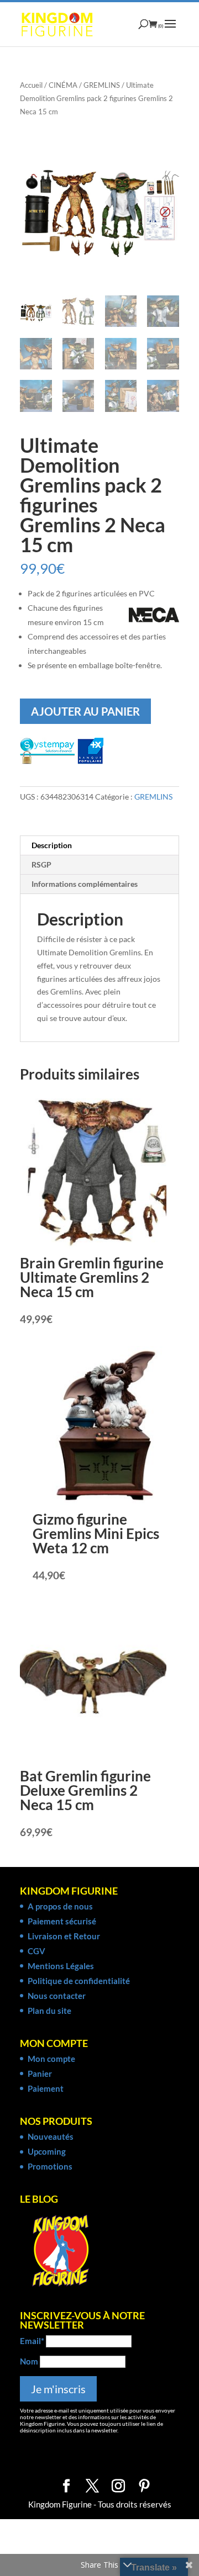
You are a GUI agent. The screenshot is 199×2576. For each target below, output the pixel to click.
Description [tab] (52, 845)
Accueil (31, 85)
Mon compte (51, 2059)
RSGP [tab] (41, 864)
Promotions (50, 2166)
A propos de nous (60, 1906)
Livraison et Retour (64, 1936)
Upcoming (47, 2151)
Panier (40, 2074)
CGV (36, 1951)
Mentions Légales (61, 1966)
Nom (29, 2361)
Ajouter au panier (85, 711)
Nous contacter (57, 1996)
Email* (32, 2341)
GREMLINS (102, 85)
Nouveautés (51, 2136)
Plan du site (49, 2011)
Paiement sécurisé (62, 1921)
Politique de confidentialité (79, 1981)
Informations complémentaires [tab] (85, 884)
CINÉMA (63, 85)
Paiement (46, 2088)
